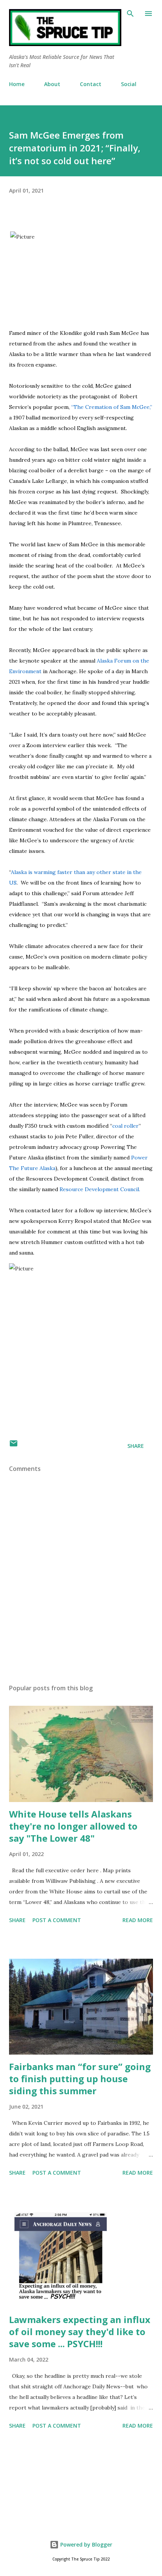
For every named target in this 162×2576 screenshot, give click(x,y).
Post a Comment (57, 1920)
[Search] (130, 14)
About (52, 84)
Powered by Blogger (86, 2544)
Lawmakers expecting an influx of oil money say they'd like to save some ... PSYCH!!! (80, 2332)
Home (17, 84)
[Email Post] (14, 1446)
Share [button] (136, 1446)
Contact (91, 84)
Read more (138, 1920)
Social (129, 84)
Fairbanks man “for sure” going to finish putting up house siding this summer (80, 2079)
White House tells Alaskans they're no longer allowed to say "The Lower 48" (73, 1826)
